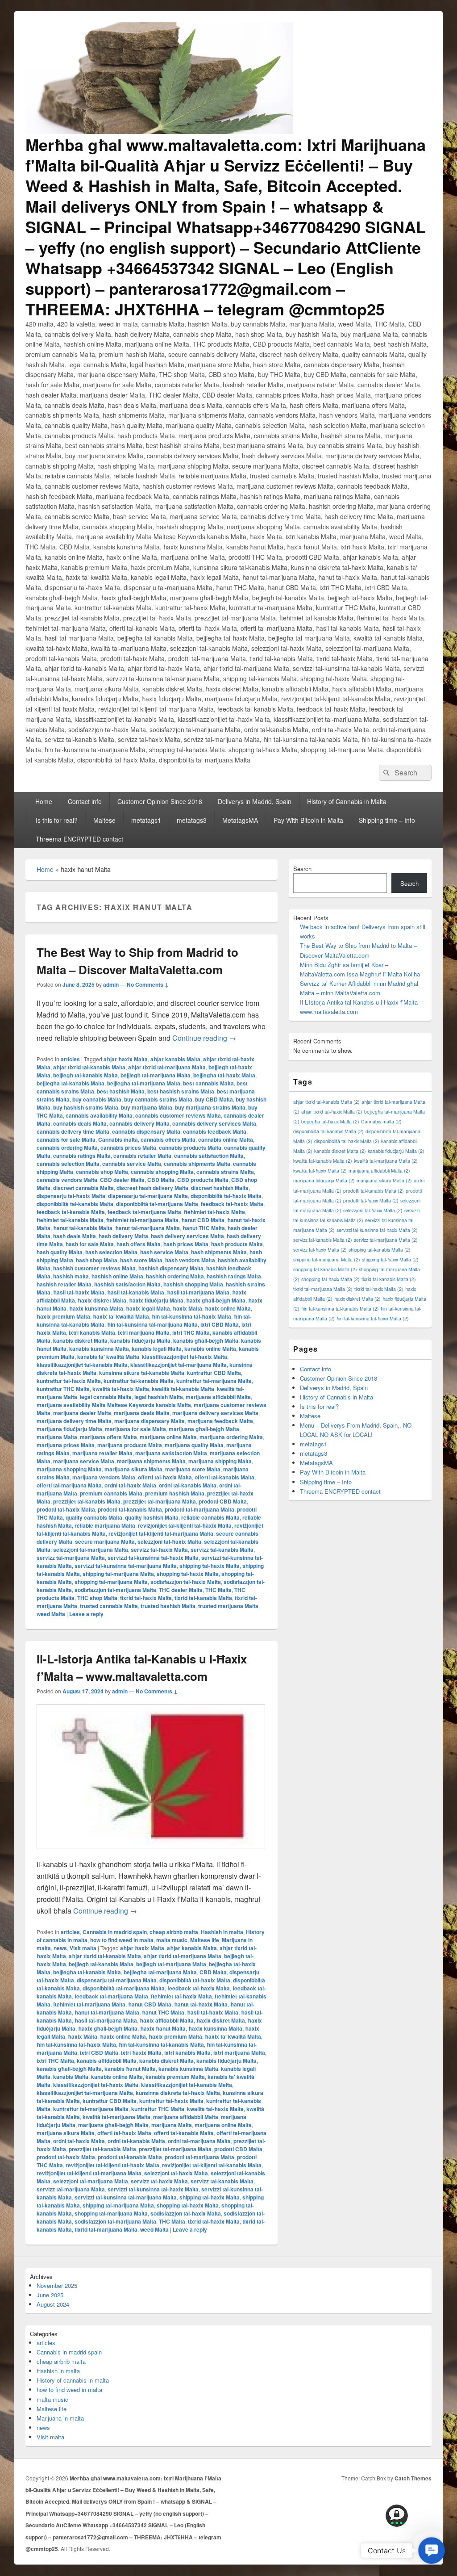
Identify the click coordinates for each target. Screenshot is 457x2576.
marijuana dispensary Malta (150, 1421)
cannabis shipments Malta (197, 1164)
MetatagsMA (240, 820)
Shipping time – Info (387, 820)
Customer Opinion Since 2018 (160, 801)
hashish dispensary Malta (171, 1268)
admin (111, 984)
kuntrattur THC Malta (63, 1389)
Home (44, 801)
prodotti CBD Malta (223, 1501)
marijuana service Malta (84, 1461)
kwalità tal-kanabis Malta (183, 1389)
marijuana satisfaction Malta (171, 1453)
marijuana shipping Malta (220, 1461)
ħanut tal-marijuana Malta (147, 1228)
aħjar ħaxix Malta (126, 1059)
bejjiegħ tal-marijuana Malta (156, 1075)
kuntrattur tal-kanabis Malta (139, 1381)
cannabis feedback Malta (215, 1131)
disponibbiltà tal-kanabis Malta (75, 1204)
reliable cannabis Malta (210, 1517)
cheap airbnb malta (174, 1932)
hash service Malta (164, 1252)
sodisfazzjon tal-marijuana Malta (115, 1590)
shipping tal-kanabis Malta (380, 1250)
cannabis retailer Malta (142, 1156)
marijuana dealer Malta (82, 1413)
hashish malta (71, 1276)
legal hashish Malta (159, 1397)
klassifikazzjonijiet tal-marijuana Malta (179, 1365)
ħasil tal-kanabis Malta (136, 1292)
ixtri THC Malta (191, 1332)
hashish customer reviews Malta (94, 1268)
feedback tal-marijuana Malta (144, 1212)
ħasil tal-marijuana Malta (198, 1292)
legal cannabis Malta (106, 1397)
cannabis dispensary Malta (146, 1131)
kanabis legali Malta (157, 1349)
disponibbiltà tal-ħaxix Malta (226, 1196)
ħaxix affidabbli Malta (167, 2020)
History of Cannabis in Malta (347, 801)
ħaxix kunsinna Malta (96, 1308)
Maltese (104, 820)
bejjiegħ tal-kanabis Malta (85, 1075)
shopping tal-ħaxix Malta (188, 1574)
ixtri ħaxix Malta (141, 2052)
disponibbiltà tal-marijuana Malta (157, 1204)
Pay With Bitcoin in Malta (308, 820)
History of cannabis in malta (73, 2380)
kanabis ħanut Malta (130, 2069)
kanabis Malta (71, 2077)
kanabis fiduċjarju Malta (140, 1340)
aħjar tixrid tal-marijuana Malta (167, 1067)
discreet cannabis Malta (83, 1188)
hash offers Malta (139, 1244)
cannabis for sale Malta (66, 1139)
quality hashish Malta (152, 1517)
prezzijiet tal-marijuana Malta (160, 1501)
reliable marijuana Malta (105, 1525)
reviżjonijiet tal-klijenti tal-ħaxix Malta (185, 1525)
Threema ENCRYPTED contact (79, 839)
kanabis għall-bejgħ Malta (206, 1340)
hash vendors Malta (190, 1260)
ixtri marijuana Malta (144, 1332)
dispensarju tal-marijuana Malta (148, 1196)
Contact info (85, 801)
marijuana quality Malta (194, 1445)
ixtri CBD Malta (220, 1324)
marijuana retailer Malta (102, 1453)
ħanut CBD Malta (203, 1220)
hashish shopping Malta (193, 1284)
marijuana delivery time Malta (74, 1421)
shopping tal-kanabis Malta (325, 1269)
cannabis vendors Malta (67, 1180)
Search (302, 869)
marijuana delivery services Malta (215, 1413)
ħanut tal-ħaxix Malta (201, 2004)
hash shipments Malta (219, 1252)
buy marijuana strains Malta (210, 1107)
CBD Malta (161, 1180)
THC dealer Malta (181, 1590)
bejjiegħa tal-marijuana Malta (144, 1083)
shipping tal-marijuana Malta (118, 1574)
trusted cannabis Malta (109, 1606)
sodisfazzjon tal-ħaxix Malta (186, 1582)
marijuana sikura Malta (133, 1469)
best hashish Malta (121, 1091)
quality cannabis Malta (94, 1517)
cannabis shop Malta (102, 1172)
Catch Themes (413, 2478)
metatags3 (192, 820)
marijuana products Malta (130, 1445)
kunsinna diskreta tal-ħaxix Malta (178, 2093)
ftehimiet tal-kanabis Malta (70, 1220)
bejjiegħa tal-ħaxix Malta (224, 1075)
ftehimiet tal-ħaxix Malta (214, 1212)
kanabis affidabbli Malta (107, 2061)
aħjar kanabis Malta (175, 1059)
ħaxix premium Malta (63, 1316)
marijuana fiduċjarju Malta (69, 1429)
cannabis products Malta (190, 1148)
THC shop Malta (97, 1598)
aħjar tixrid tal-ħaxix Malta (332, 1112)
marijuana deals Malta (142, 1413)
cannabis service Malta (132, 1164)
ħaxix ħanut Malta (163, 2028)
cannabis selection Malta (68, 1164)
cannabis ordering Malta (67, 1148)
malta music (172, 1940)
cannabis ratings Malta (82, 1156)
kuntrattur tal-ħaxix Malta (69, 1381)
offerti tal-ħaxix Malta (165, 1477)
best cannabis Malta (208, 1083)
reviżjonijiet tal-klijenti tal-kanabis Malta (212, 2165)
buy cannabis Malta (97, 1099)
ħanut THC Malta (204, 1228)
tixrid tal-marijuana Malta (106, 2229)
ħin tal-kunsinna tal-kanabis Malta (161, 2044)
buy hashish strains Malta (86, 1107)
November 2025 (57, 2285)
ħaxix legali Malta (148, 1308)
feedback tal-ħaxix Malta (232, 1204)
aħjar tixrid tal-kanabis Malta (89, 1067)
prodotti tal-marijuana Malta (199, 1509)
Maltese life (205, 1940)
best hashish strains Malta (181, 1091)
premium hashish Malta (175, 1493)
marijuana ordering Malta (231, 1437)
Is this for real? (57, 820)
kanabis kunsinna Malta (99, 1349)
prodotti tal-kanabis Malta (130, 1509)
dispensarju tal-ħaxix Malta (71, 1196)
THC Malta (218, 1590)
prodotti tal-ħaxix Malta (66, 1509)
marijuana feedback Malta (220, 1421)
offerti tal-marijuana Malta (69, 1485)
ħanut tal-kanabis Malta (83, 1228)
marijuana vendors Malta (104, 1477)
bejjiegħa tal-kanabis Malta (71, 1083)
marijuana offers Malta (108, 1437)
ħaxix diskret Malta (102, 1300)
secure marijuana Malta (105, 1541)
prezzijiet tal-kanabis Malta (87, 1501)
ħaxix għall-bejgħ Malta (216, 1300)
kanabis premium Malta (175, 2077)
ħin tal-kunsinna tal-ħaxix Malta (191, 1316)
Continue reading (204, 1038)
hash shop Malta (97, 1260)
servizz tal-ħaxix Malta (159, 1550)
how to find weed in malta (122, 1940)
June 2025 (50, 2295)
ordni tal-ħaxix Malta (130, 1485)
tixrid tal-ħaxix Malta (146, 1598)
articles (70, 1059)
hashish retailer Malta (64, 1284)
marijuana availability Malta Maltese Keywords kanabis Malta (114, 1405)
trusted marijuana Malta (228, 1606)
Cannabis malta (118, 1139)
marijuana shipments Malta (151, 1461)
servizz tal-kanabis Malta (222, 1550)
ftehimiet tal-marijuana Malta (142, 1220)
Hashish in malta (222, 1932)
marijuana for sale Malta (135, 1429)
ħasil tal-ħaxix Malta (79, 1292)
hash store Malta (141, 1260)
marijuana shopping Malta (69, 1469)
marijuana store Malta (193, 1469)
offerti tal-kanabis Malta (224, 1477)
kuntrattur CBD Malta (214, 1373)
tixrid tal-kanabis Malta (203, 1598)
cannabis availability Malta (99, 1115)
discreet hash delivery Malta (152, 1188)
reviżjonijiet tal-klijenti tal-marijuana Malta (161, 1533)
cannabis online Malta (226, 1139)
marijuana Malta (57, 1437)
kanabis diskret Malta (80, 1340)
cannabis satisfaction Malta (209, 1156)
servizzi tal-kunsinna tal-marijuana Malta (126, 1566)
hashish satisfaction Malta (127, 1284)
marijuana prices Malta (66, 1445)
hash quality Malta (60, 1252)
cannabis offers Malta (168, 1139)
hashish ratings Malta (234, 1276)
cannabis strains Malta (225, 1172)
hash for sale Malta (90, 1244)
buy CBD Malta (214, 1099)
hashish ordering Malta (175, 1276)
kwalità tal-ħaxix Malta (121, 1389)
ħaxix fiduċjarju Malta (156, 1300)
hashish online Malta (117, 1276)
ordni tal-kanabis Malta (188, 1485)
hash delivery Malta (123, 1236)
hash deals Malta (75, 1236)
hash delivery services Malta (187, 1236)
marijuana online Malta (168, 1437)
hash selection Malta (111, 1252)
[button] (432, 2551)
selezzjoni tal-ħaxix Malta (169, 1541)
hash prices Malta (186, 1244)
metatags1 (146, 820)
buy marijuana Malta (147, 1107)
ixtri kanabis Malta (92, 1332)
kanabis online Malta (210, 1349)
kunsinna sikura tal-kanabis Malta (142, 1373)
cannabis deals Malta (80, 1123)
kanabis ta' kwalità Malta (108, 1357)
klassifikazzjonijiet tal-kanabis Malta (82, 1365)
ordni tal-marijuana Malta (199, 2141)
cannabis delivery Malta (139, 1123)
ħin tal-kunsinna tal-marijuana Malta (152, 1324)
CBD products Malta (203, 1180)
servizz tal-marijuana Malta (71, 1558)
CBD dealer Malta (122, 1180)
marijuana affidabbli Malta (218, 1397)
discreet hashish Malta (220, 1188)
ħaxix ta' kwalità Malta (121, 1316)
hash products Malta (237, 1244)
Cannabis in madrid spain (115, 1932)
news (60, 1948)
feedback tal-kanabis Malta (71, 1212)
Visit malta (83, 1948)
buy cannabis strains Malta (158, 1099)
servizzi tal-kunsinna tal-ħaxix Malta (153, 1558)
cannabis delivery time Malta (73, 1131)
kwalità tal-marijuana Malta (116, 2117)
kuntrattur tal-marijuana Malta (214, 1381)
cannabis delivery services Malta (214, 1123)
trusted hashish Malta (168, 1606)
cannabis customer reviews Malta (178, 1115)
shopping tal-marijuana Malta (111, 1582)
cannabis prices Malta (128, 1148)
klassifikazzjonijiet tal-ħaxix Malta (185, 1357)
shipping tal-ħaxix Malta (210, 1566)
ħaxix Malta (187, 1308)
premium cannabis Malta (111, 1493)
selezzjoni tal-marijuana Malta (91, 1550)
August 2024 (53, 2304)
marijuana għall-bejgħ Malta (204, 1429)
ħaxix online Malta (228, 1308)
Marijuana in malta (60, 2418)
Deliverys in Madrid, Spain (255, 801)
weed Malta (51, 1614)
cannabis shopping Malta (162, 1172)
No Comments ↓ (148, 984)
